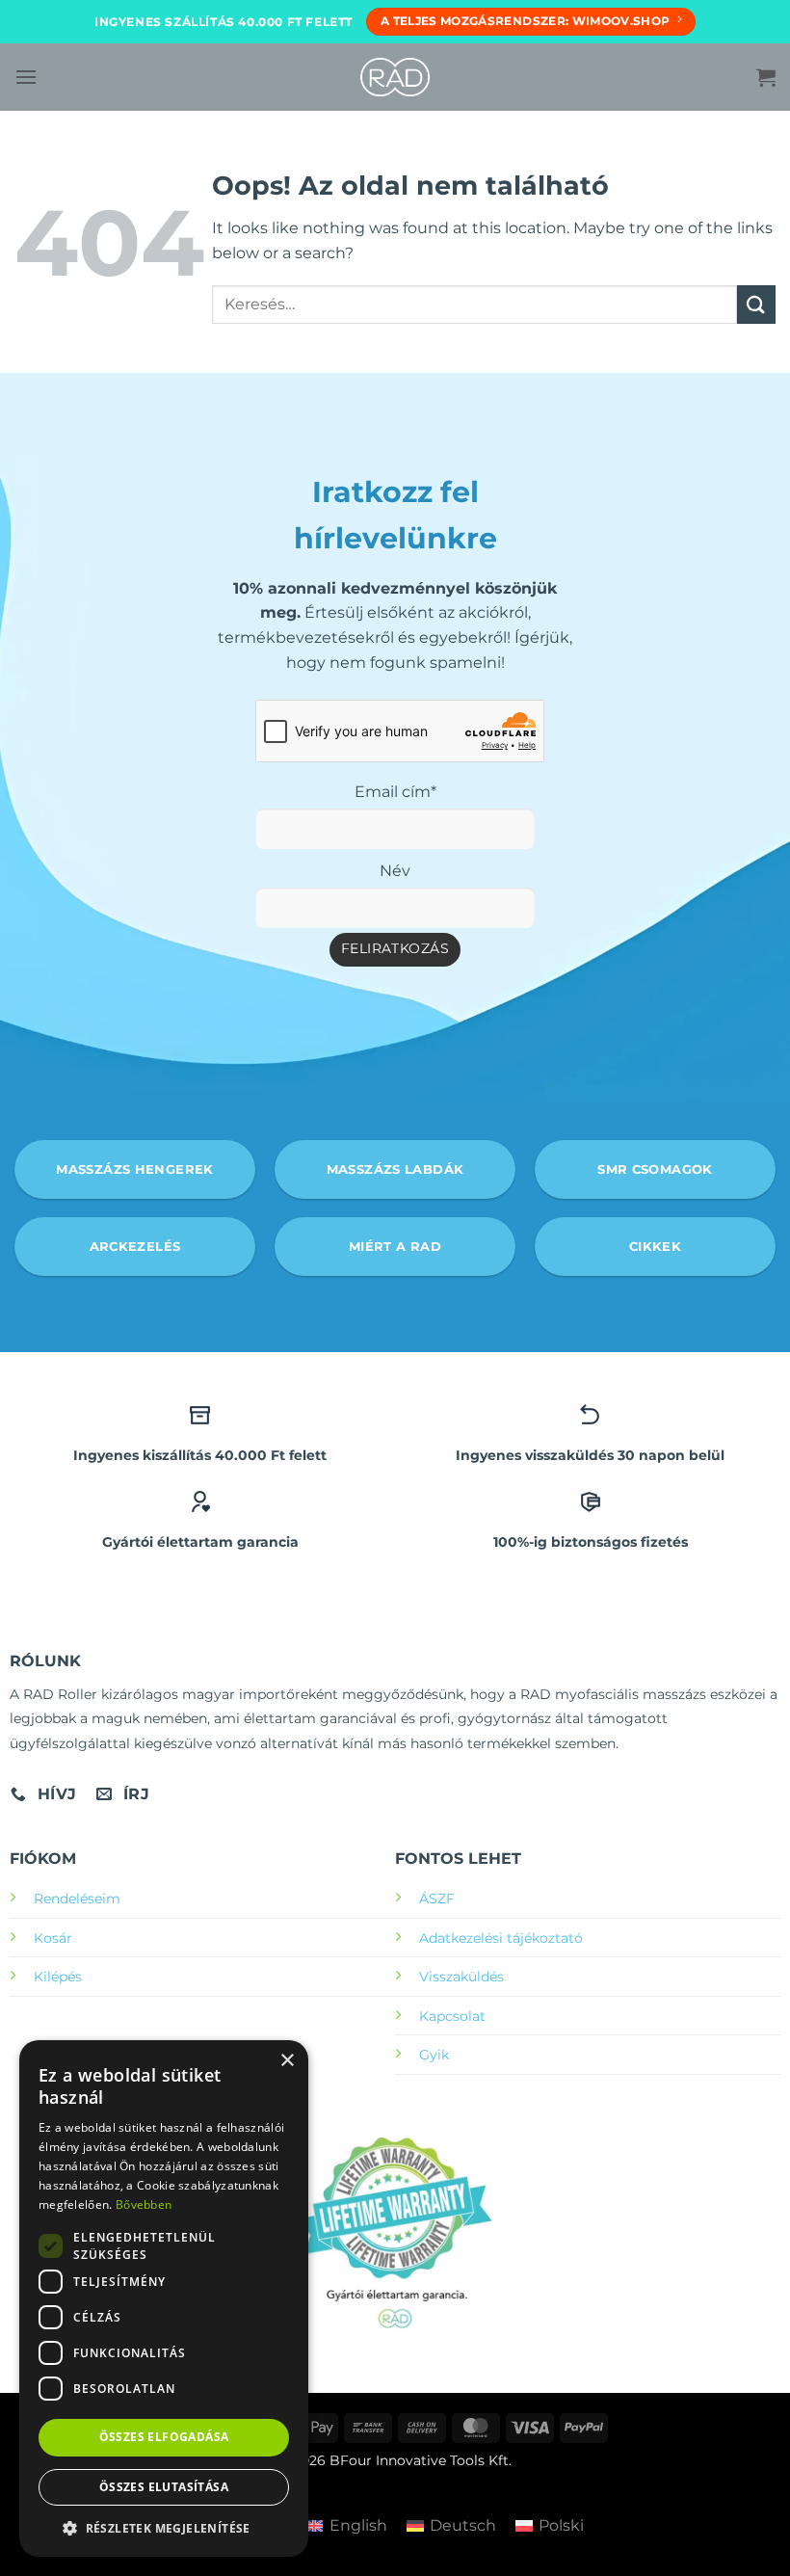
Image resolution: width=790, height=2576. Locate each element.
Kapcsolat (452, 2016)
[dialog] (164, 2298)
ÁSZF (437, 1899)
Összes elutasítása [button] (164, 2487)
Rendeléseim (77, 1899)
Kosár (53, 1938)
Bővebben (144, 2204)
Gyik (434, 2055)
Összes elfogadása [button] (164, 2437)
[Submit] (756, 304)
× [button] (287, 2061)
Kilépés (58, 1977)
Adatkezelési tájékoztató (501, 1938)
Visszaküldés (461, 1977)
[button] (26, 77)
